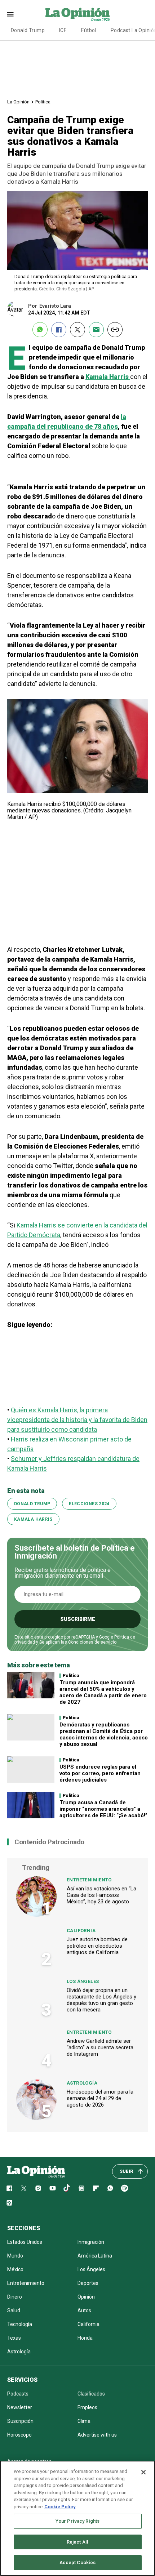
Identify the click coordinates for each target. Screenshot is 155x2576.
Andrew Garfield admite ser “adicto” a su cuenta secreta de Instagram (100, 2047)
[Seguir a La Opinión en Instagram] (38, 2188)
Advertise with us (97, 2435)
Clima (84, 2421)
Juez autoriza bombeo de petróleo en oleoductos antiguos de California (97, 1946)
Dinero (15, 2297)
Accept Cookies (78, 2562)
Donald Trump (28, 30)
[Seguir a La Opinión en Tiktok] (67, 2188)
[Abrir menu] (10, 14)
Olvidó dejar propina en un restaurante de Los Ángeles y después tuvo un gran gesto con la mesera (101, 2000)
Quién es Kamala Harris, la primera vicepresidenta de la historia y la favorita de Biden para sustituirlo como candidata (77, 1420)
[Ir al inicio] (36, 2171)
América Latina (95, 2256)
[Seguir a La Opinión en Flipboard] (96, 2188)
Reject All (77, 2542)
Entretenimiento (89, 1880)
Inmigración (91, 2242)
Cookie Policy (60, 2507)
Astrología (82, 2083)
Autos (84, 2310)
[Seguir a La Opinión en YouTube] (53, 2188)
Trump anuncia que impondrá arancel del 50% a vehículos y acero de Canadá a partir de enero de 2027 (103, 1692)
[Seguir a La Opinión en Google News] (81, 2188)
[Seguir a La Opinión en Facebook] (9, 2188)
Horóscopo (19, 2435)
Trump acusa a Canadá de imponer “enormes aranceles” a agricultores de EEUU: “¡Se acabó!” (103, 1809)
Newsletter (20, 2407)
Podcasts (18, 2394)
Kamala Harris (33, 1519)
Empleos (87, 2407)
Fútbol (89, 30)
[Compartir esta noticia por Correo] (96, 330)
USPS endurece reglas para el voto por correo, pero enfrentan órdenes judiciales (100, 1773)
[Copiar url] (115, 330)
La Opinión (18, 102)
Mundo (15, 2256)
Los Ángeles (83, 1981)
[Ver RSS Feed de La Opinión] (9, 2203)
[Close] (143, 2472)
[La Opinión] (77, 14)
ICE (63, 30)
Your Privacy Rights (77, 2521)
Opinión (86, 2297)
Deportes (88, 2283)
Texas (14, 2338)
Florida (85, 2338)
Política (43, 102)
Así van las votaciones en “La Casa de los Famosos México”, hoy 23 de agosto (101, 1895)
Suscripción (20, 2421)
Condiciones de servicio (92, 1642)
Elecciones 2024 (89, 1504)
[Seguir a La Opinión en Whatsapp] (110, 2188)
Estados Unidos (25, 2242)
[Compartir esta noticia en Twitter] (77, 330)
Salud (14, 2310)
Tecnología (20, 2324)
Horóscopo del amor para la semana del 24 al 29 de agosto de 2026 (100, 2098)
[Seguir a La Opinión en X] (24, 2188)
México (15, 2269)
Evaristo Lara (55, 306)
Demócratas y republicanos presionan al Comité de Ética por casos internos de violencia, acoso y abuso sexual (104, 1734)
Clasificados (91, 2394)
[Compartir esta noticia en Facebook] (59, 330)
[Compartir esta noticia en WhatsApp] (40, 330)
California (81, 1931)
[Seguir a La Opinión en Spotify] (125, 2188)
